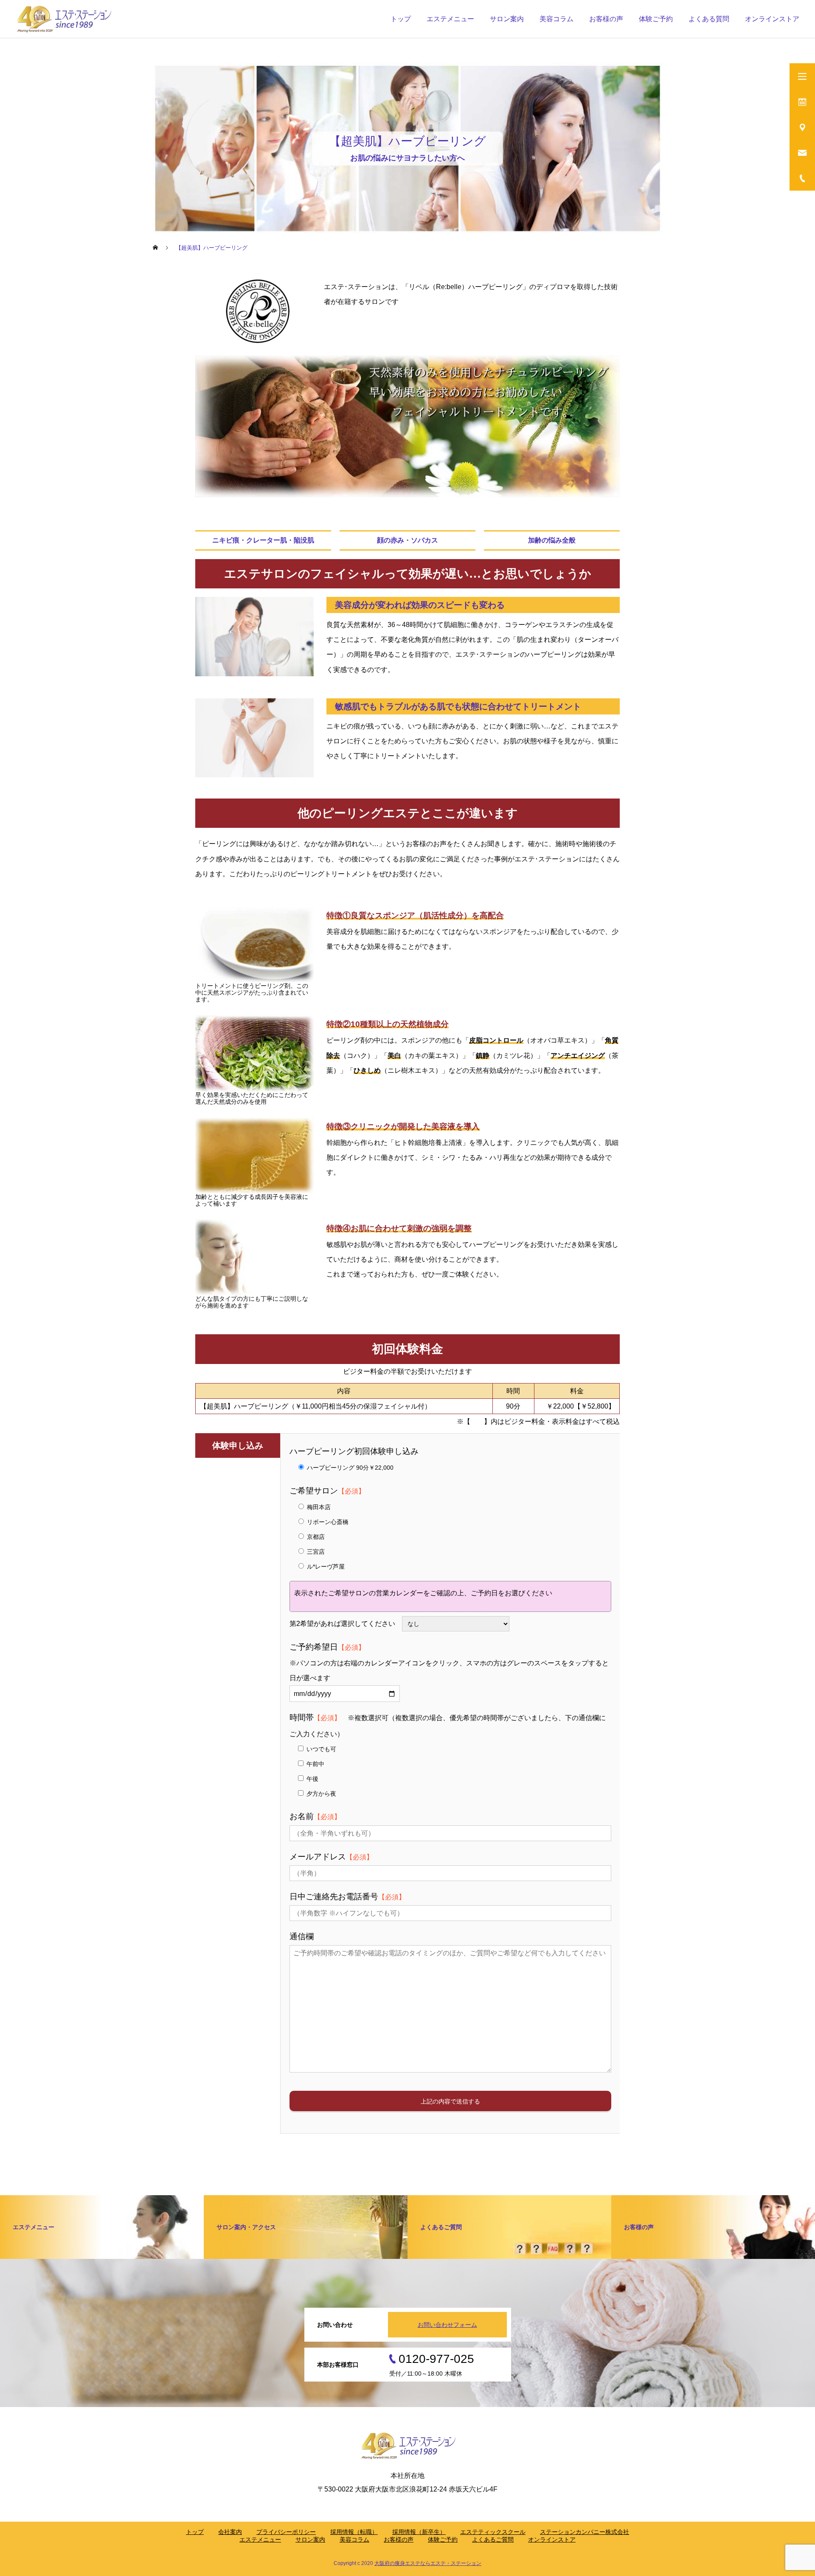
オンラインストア (772, 19)
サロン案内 (507, 19)
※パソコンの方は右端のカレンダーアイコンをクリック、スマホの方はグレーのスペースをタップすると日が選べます (449, 1663)
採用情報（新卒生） (419, 2532)
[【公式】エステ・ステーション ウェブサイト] (63, 19)
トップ (401, 19)
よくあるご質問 (493, 2539)
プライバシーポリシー (286, 2532)
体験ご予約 (443, 2539)
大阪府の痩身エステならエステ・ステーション (428, 2563)
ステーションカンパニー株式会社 (585, 2532)
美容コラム (556, 19)
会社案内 (230, 2532)
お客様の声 (606, 19)
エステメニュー (450, 19)
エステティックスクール (493, 2532)
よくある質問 (709, 19)
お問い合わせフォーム (447, 2325)
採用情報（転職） (354, 2532)
